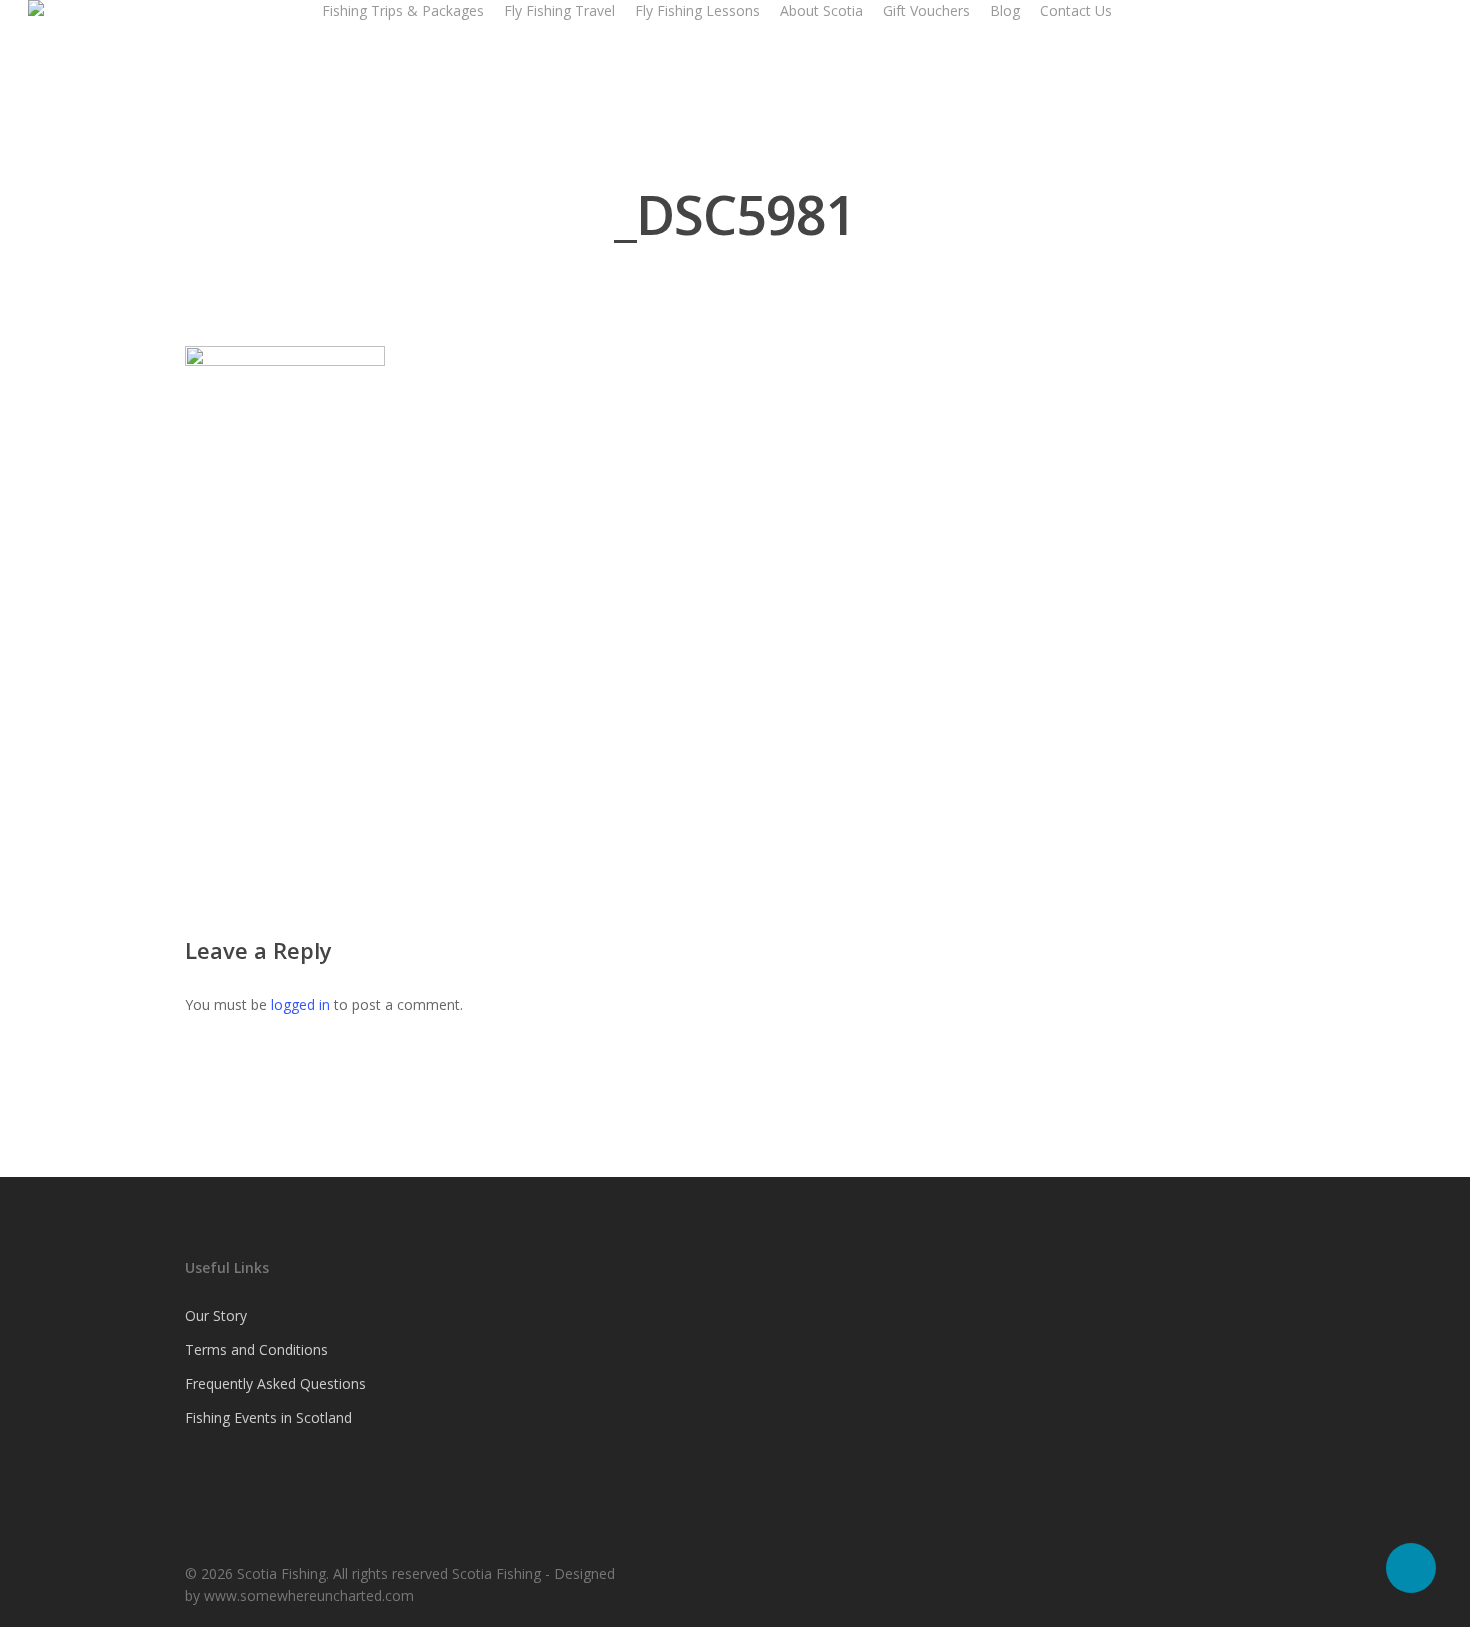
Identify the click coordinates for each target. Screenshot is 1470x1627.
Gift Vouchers (926, 10)
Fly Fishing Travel (559, 10)
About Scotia (821, 10)
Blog (1005, 10)
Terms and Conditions (256, 1349)
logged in (300, 1004)
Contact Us (1076, 10)
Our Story (216, 1315)
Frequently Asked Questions (275, 1383)
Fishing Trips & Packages (403, 10)
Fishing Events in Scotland (268, 1417)
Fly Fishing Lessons (697, 10)
